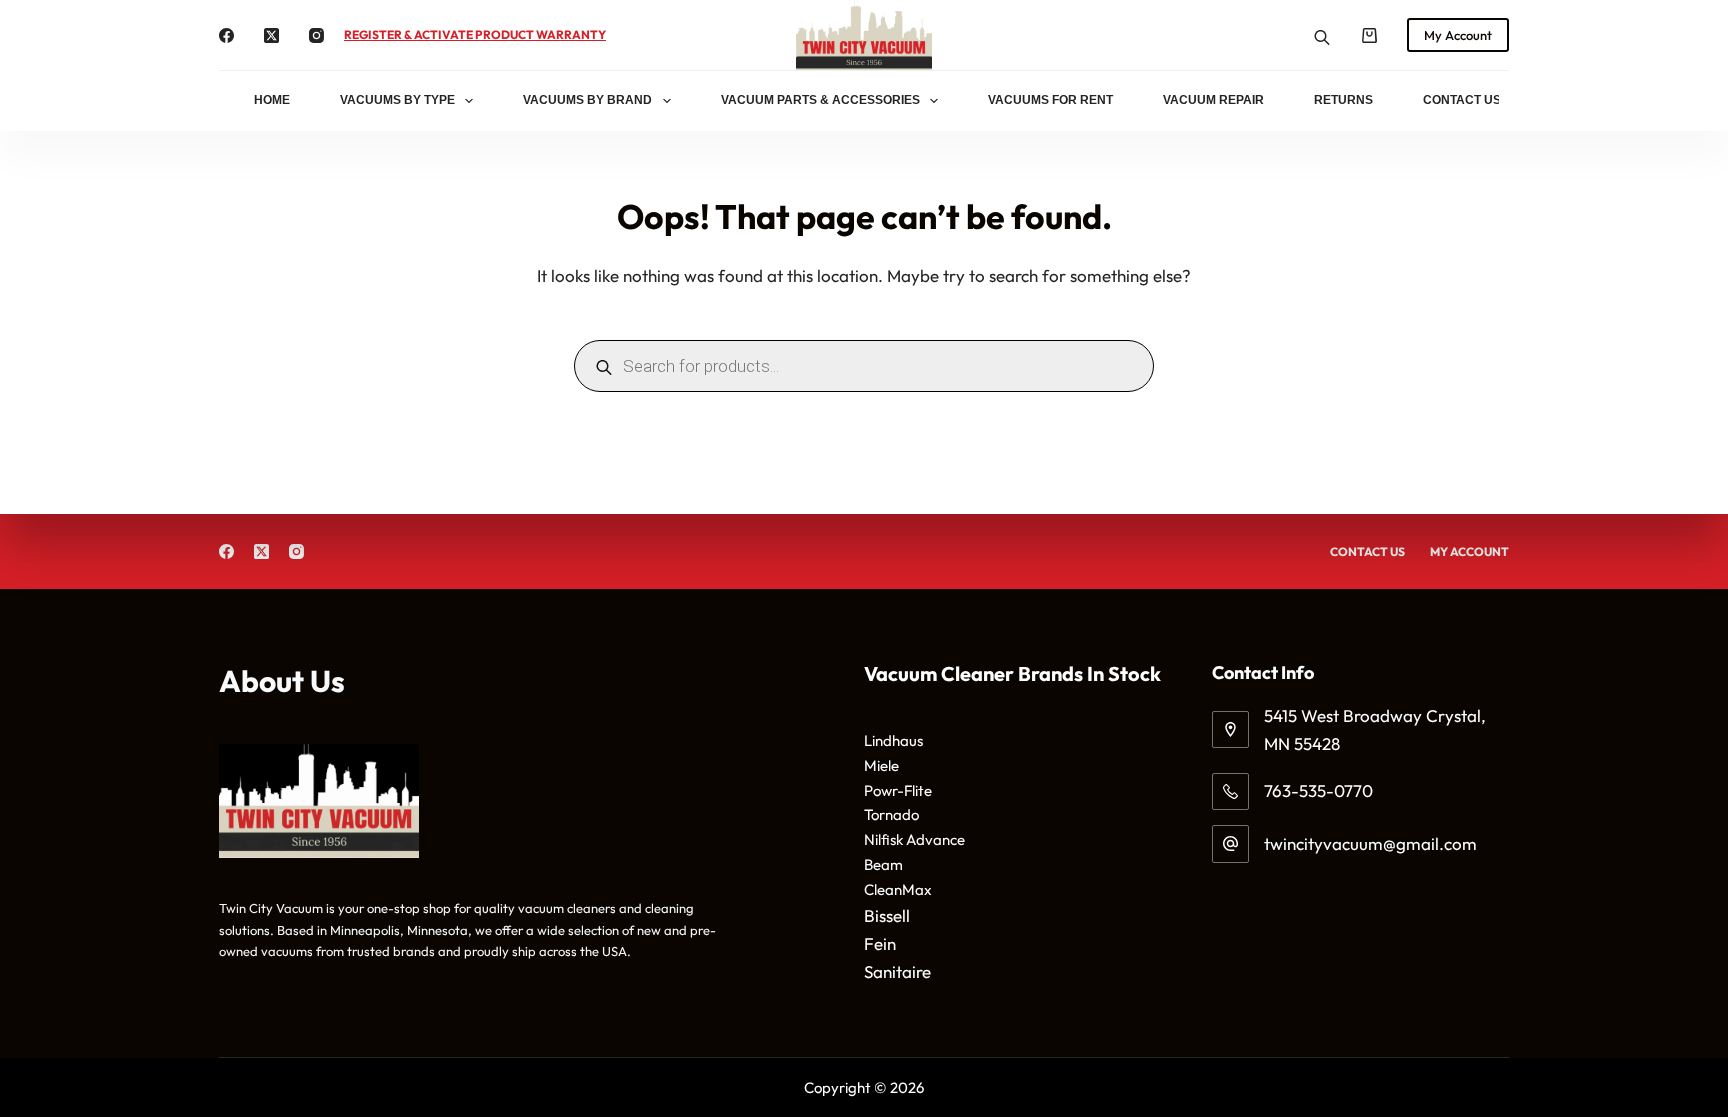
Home (272, 100)
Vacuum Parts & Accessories (820, 100)
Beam (883, 864)
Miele (881, 765)
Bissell (887, 915)
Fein (880, 943)
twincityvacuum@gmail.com (1370, 843)
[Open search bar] (1322, 35)
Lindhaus (893, 740)
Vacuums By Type (397, 100)
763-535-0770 (1318, 790)
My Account (1458, 35)
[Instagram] (316, 35)
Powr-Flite (898, 790)
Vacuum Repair (1213, 100)
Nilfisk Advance (914, 839)
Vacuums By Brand (587, 100)
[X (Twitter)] (271, 35)
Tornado (891, 814)
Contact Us (1462, 100)
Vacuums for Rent (1050, 100)
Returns (1343, 100)
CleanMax (898, 889)
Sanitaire (897, 971)
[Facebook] (226, 35)
